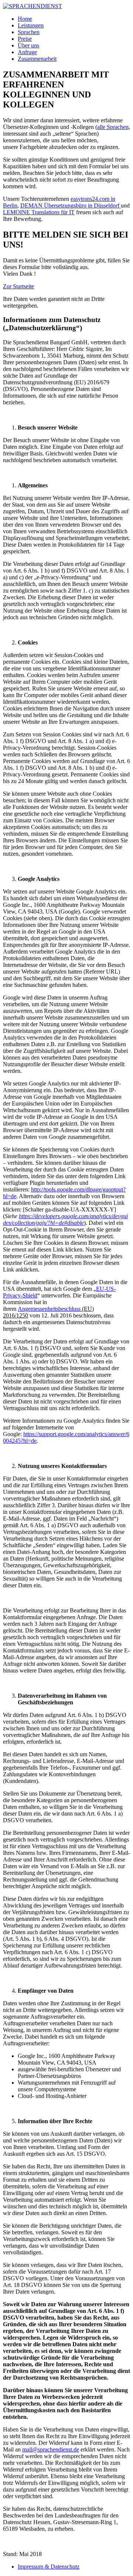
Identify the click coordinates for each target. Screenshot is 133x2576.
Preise (25, 39)
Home (25, 19)
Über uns (28, 45)
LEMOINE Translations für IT (39, 212)
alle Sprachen (113, 127)
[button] (18, 286)
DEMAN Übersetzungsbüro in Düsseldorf (71, 205)
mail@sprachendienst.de (51, 2449)
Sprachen (29, 32)
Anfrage (27, 52)
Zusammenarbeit (37, 59)
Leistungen (31, 25)
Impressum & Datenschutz (49, 2567)
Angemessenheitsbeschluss (49, 1309)
